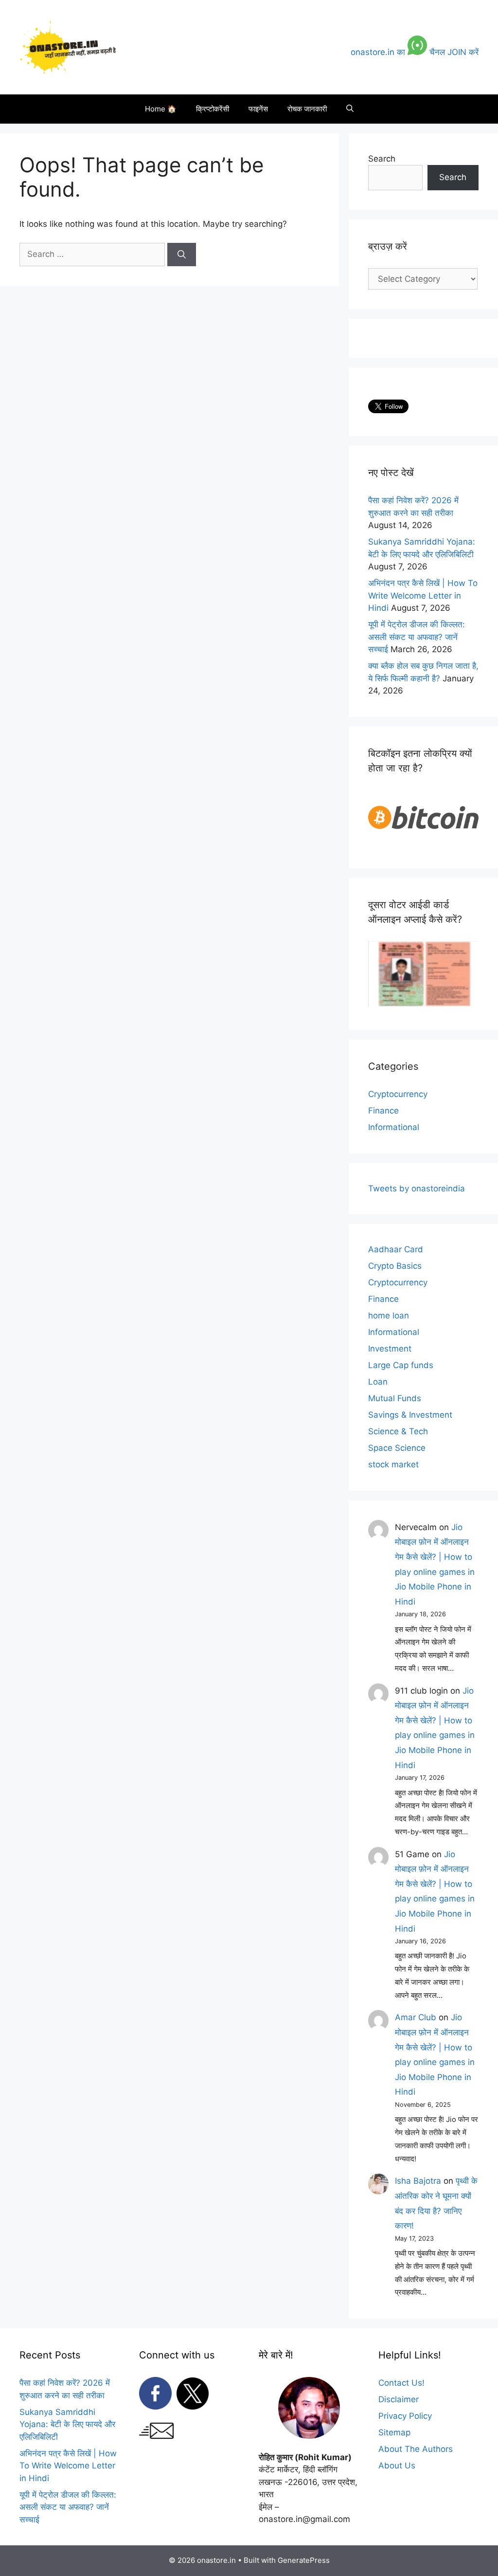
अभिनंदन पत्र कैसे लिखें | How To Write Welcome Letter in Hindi (423, 595)
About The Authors (416, 2449)
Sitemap (394, 2432)
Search (382, 159)
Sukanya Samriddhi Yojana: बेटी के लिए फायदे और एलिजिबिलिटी (67, 2424)
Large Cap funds (401, 1365)
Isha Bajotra (418, 2181)
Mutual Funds (395, 1398)
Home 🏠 (161, 109)
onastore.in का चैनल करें (415, 52)
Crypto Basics (395, 1266)
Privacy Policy (405, 2416)
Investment (390, 1349)
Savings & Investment (410, 1415)
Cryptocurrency (398, 1094)
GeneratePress (304, 2560)
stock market (393, 1464)
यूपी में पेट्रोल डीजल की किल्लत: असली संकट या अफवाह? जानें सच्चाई (417, 637)
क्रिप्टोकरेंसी (213, 109)
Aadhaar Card (396, 1249)
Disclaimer (399, 2399)
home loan (389, 1315)
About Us (397, 2466)
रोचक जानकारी (307, 109)
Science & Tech (398, 1431)
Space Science (397, 1448)
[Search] (182, 255)
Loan (378, 1382)
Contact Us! (401, 2383)
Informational (394, 1127)
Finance (383, 1111)
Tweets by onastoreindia (417, 1188)
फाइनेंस (258, 109)
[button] (350, 109)
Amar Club (416, 2017)
